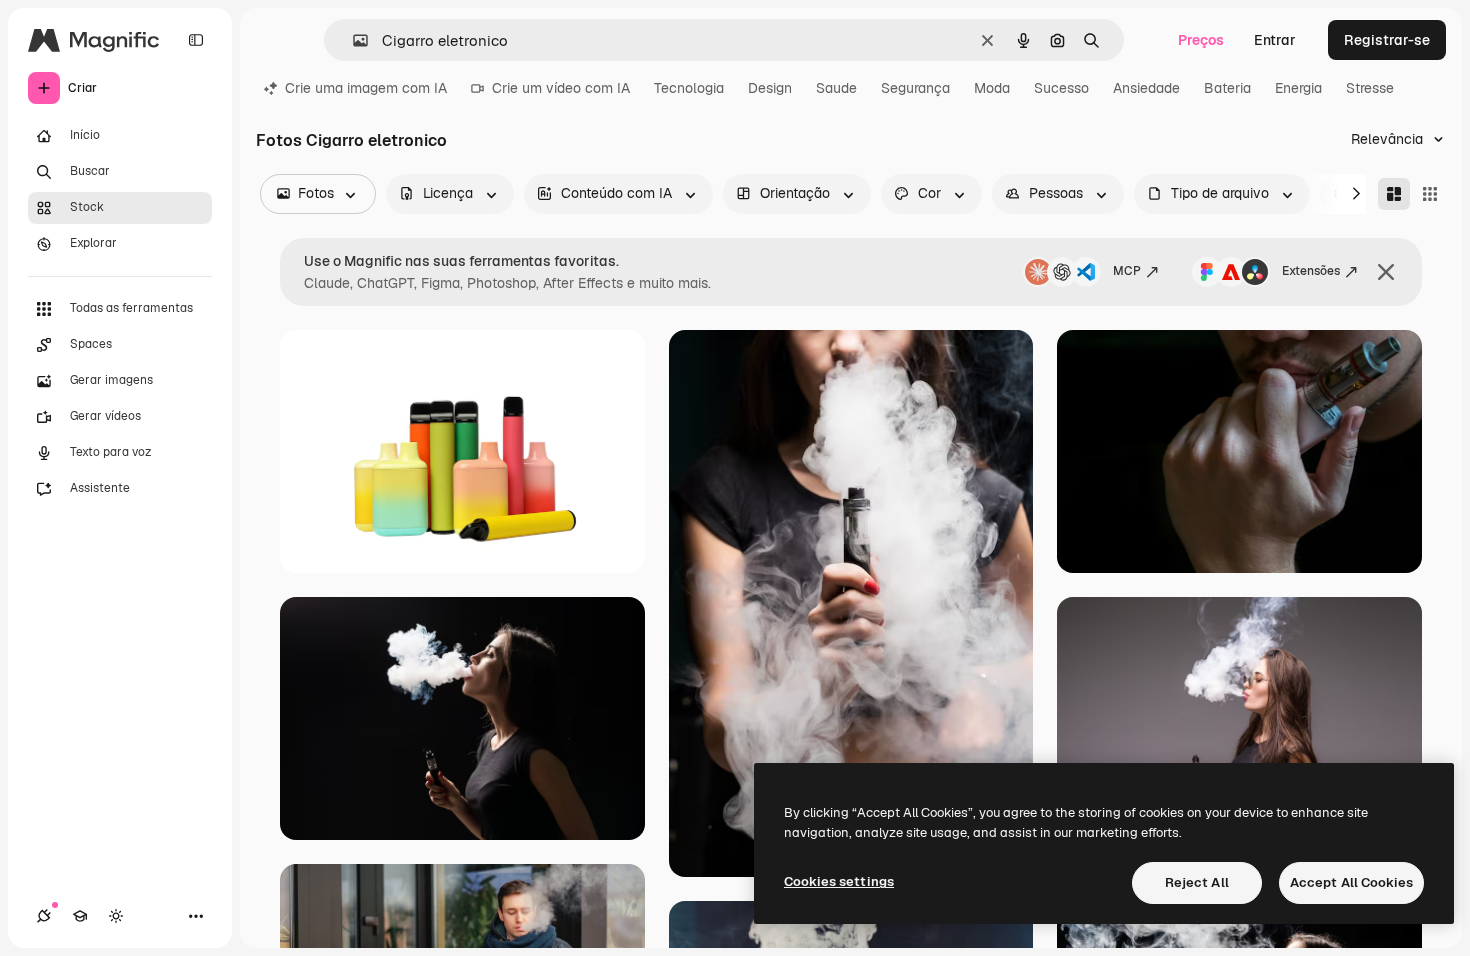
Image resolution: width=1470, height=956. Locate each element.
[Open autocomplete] (352, 40)
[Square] (1430, 194)
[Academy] (80, 916)
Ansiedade (1146, 88)
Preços (1201, 40)
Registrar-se (1387, 40)
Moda (992, 88)
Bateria (1227, 88)
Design (770, 88)
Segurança (915, 88)
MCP (1127, 271)
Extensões (1311, 271)
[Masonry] (1394, 194)
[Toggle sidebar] (196, 40)
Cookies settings (839, 881)
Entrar (1275, 40)
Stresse (1370, 88)
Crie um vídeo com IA (561, 88)
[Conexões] (44, 916)
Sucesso (1061, 88)
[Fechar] (1386, 272)
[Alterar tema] (116, 916)
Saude (836, 88)
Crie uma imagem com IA (366, 88)
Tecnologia (689, 88)
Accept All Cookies (1351, 882)
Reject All (1197, 882)
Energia (1298, 88)
